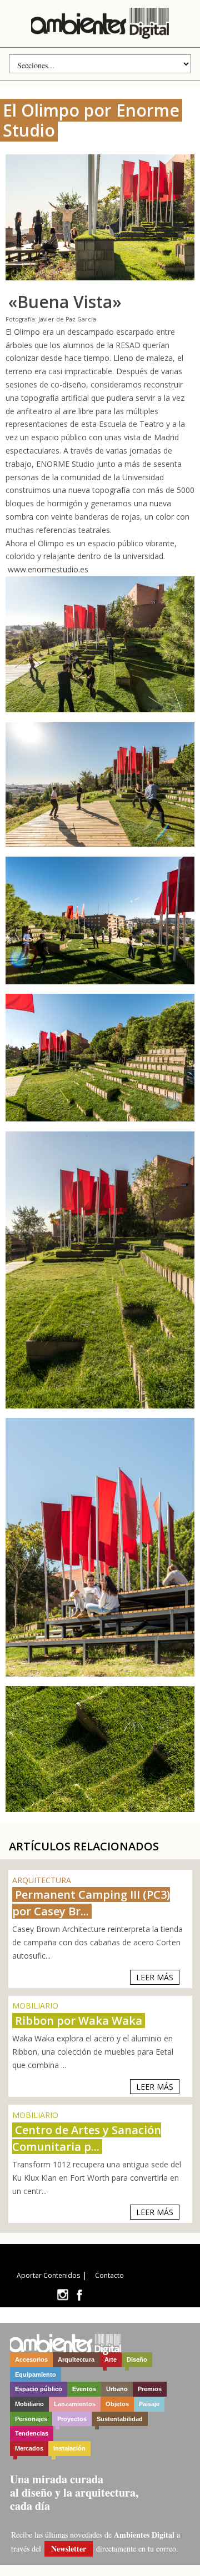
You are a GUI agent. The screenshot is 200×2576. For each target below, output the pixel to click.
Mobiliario (29, 2404)
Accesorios (31, 2359)
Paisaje (149, 2404)
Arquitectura (76, 2359)
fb (79, 2295)
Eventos (84, 2389)
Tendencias (32, 2433)
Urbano (117, 2389)
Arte (111, 2359)
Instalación (69, 2448)
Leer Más (155, 1977)
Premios (150, 2389)
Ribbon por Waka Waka (79, 2021)
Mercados (29, 2448)
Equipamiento (36, 2374)
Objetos (117, 2404)
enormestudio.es (58, 569)
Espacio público (39, 2389)
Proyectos (72, 2419)
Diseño (137, 2359)
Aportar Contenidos (48, 2275)
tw (62, 2295)
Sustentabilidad (120, 2419)
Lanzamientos (75, 2404)
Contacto (109, 2275)
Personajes (31, 2419)
